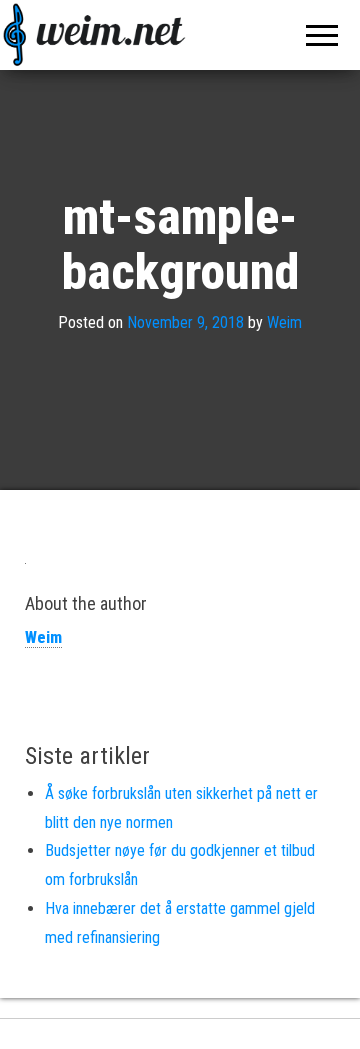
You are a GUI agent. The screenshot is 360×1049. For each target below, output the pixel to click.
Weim (284, 322)
